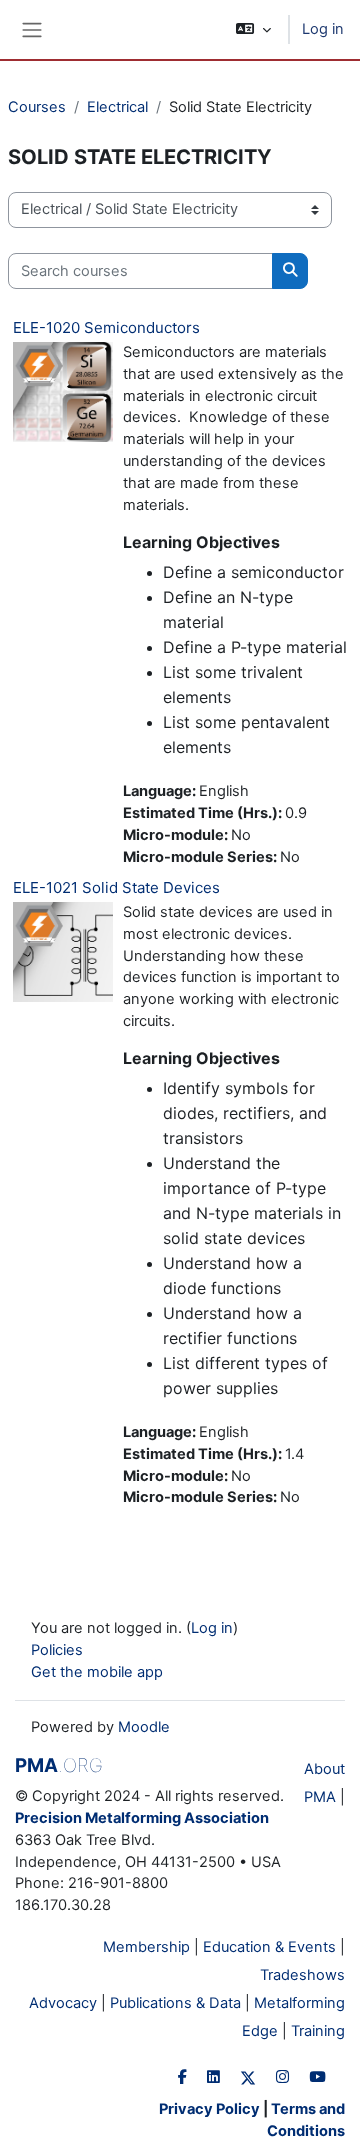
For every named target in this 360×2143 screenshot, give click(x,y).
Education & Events (269, 1947)
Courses (37, 107)
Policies (57, 1650)
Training (318, 2031)
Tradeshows (302, 1975)
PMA (59, 1765)
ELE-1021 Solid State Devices (116, 887)
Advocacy (63, 2003)
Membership (146, 1947)
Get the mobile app (97, 1672)
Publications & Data (175, 2003)
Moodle (144, 1727)
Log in (323, 29)
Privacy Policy (209, 2109)
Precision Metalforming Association (142, 1818)
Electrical (117, 107)
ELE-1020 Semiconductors (106, 327)
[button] (253, 29)
